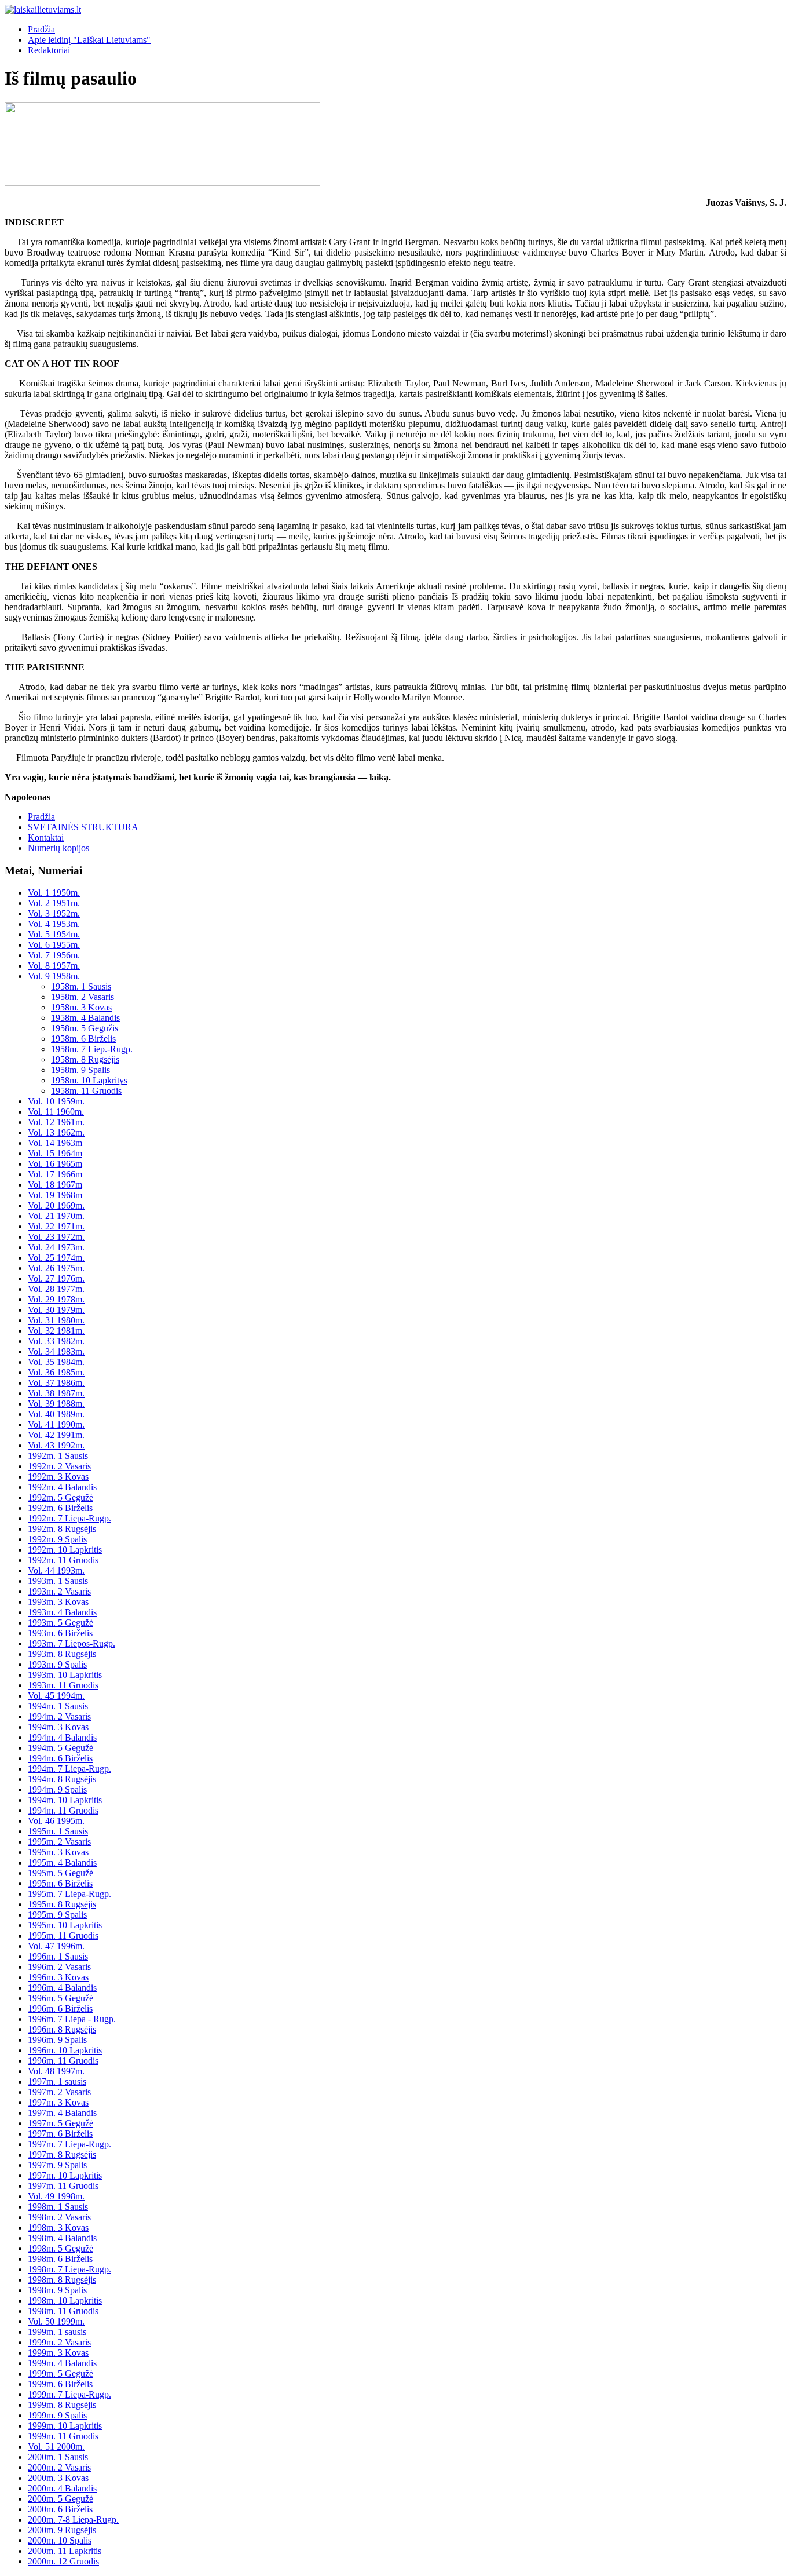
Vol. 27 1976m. (56, 1278)
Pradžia (41, 29)
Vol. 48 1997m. (56, 2071)
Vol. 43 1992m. (56, 1445)
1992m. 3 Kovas (58, 1477)
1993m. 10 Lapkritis (65, 1675)
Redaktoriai (49, 50)
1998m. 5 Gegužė (61, 2248)
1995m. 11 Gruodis (63, 1935)
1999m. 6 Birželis (60, 2384)
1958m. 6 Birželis (83, 1039)
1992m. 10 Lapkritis (65, 1550)
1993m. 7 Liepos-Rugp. (72, 1643)
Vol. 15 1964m (55, 1153)
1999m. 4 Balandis (62, 2363)
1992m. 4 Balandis (62, 1487)
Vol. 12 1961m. (56, 1122)
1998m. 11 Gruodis (63, 2311)
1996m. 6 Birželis (60, 2008)
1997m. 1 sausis (57, 2081)
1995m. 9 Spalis (57, 1915)
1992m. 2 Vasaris (59, 1466)
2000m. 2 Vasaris (59, 2467)
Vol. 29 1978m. (56, 1299)
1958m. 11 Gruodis (86, 1091)
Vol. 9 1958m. (54, 976)
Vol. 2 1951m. (54, 903)
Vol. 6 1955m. (54, 945)
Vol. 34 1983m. (56, 1351)
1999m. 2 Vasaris (59, 2342)
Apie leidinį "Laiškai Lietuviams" (89, 40)
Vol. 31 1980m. (56, 1320)
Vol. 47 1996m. (56, 1946)
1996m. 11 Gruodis (63, 2061)
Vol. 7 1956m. (54, 955)
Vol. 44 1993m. (56, 1570)
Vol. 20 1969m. (56, 1205)
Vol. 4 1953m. (54, 924)
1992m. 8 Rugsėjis (62, 1529)
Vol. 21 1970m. (56, 1216)
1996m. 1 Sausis (58, 1956)
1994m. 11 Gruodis (63, 1810)
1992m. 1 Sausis (58, 1456)
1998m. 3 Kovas (58, 2227)
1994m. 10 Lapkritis (65, 1800)
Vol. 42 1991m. (56, 1435)
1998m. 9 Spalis (57, 2290)
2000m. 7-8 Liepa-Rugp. (73, 2520)
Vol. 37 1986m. (56, 1383)
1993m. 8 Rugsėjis (62, 1654)
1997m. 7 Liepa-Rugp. (69, 2144)
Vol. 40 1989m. (56, 1414)
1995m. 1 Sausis (58, 1831)
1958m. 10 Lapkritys (89, 1080)
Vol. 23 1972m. (56, 1237)
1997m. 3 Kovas (58, 2102)
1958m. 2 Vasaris (83, 997)
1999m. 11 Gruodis (63, 2436)
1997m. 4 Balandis (62, 2113)
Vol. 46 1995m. (56, 1821)
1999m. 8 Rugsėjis (62, 2405)
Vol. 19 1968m (55, 1195)
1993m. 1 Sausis (58, 1581)
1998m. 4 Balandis (62, 2238)
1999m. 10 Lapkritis (65, 2426)
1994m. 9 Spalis (57, 1789)
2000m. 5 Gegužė (61, 2499)
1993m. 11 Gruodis (63, 1685)
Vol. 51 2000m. (56, 2447)
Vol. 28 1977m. (56, 1289)
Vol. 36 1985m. (56, 1372)
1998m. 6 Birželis (60, 2259)
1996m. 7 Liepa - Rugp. (72, 2019)
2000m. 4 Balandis (62, 2488)
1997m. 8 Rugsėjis (62, 2154)
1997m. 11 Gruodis (63, 2186)
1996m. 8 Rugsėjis (62, 2029)
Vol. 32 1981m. (56, 1331)
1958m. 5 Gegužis (85, 1028)
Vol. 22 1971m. (56, 1226)
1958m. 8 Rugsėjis (85, 1059)
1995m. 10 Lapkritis (65, 1925)
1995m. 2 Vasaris (59, 1842)
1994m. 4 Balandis (62, 1737)
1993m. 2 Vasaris (59, 1591)
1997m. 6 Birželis (60, 2134)
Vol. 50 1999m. (56, 2321)
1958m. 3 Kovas (81, 1007)
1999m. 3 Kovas (58, 2353)
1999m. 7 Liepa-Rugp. (69, 2394)
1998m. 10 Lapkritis (65, 2300)
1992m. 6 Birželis (60, 1508)
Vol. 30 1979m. (56, 1310)
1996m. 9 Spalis (57, 2040)
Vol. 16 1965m (55, 1164)
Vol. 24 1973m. (56, 1247)
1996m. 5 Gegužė (61, 1998)
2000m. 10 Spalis (60, 2540)
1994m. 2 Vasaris (59, 1716)
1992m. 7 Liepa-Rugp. (69, 1518)
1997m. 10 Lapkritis (65, 2175)
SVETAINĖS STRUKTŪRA (83, 827)
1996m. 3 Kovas (58, 1977)
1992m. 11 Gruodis (63, 1560)
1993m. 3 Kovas (58, 1602)
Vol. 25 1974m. (56, 1258)
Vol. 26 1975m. (56, 1268)
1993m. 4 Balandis (62, 1612)
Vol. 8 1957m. (54, 966)
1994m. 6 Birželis (60, 1758)
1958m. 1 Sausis (81, 986)
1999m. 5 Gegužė (61, 2374)
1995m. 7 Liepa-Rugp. (69, 1894)
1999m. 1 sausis (57, 2332)
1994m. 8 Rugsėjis (62, 1779)
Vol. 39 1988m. (56, 1404)
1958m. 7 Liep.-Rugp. (92, 1049)
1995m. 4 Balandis (62, 1862)
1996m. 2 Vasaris (59, 1967)
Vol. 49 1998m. (56, 2196)
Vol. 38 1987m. (56, 1393)
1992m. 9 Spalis (57, 1539)
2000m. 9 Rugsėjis (62, 2530)
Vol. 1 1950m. (54, 893)
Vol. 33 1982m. (56, 1341)
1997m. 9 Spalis (57, 2165)
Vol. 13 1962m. (56, 1132)
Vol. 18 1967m (55, 1185)
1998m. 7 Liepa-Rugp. (69, 2269)
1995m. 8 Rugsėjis (62, 1904)
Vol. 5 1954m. (54, 934)
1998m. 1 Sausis (58, 2207)
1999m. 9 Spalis (57, 2415)
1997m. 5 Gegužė (61, 2123)
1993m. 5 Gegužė (61, 1623)
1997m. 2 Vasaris (59, 2092)
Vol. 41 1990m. (56, 1424)
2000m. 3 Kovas (58, 2478)
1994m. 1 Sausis (58, 1706)
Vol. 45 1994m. (56, 1696)
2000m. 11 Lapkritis (65, 2551)
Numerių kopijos (58, 848)
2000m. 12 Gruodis (63, 2561)
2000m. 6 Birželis (60, 2509)
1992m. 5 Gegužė (61, 1497)
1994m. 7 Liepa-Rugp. (69, 1769)
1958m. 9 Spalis (80, 1070)
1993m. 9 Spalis (57, 1664)
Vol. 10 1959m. (56, 1101)
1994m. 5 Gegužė (61, 1748)
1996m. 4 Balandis (62, 1988)
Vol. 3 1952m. (54, 913)
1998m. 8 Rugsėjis (62, 2280)
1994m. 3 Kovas (58, 1727)
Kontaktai (46, 838)
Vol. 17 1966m (55, 1174)
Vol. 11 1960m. (56, 1112)
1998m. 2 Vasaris (59, 2217)
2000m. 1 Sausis (58, 2457)
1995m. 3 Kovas (58, 1852)
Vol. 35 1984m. (56, 1362)
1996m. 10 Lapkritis (65, 2050)
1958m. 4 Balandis (85, 1018)
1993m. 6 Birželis (60, 1633)
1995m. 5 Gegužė (61, 1873)
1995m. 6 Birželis (60, 1883)
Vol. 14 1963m (55, 1143)
